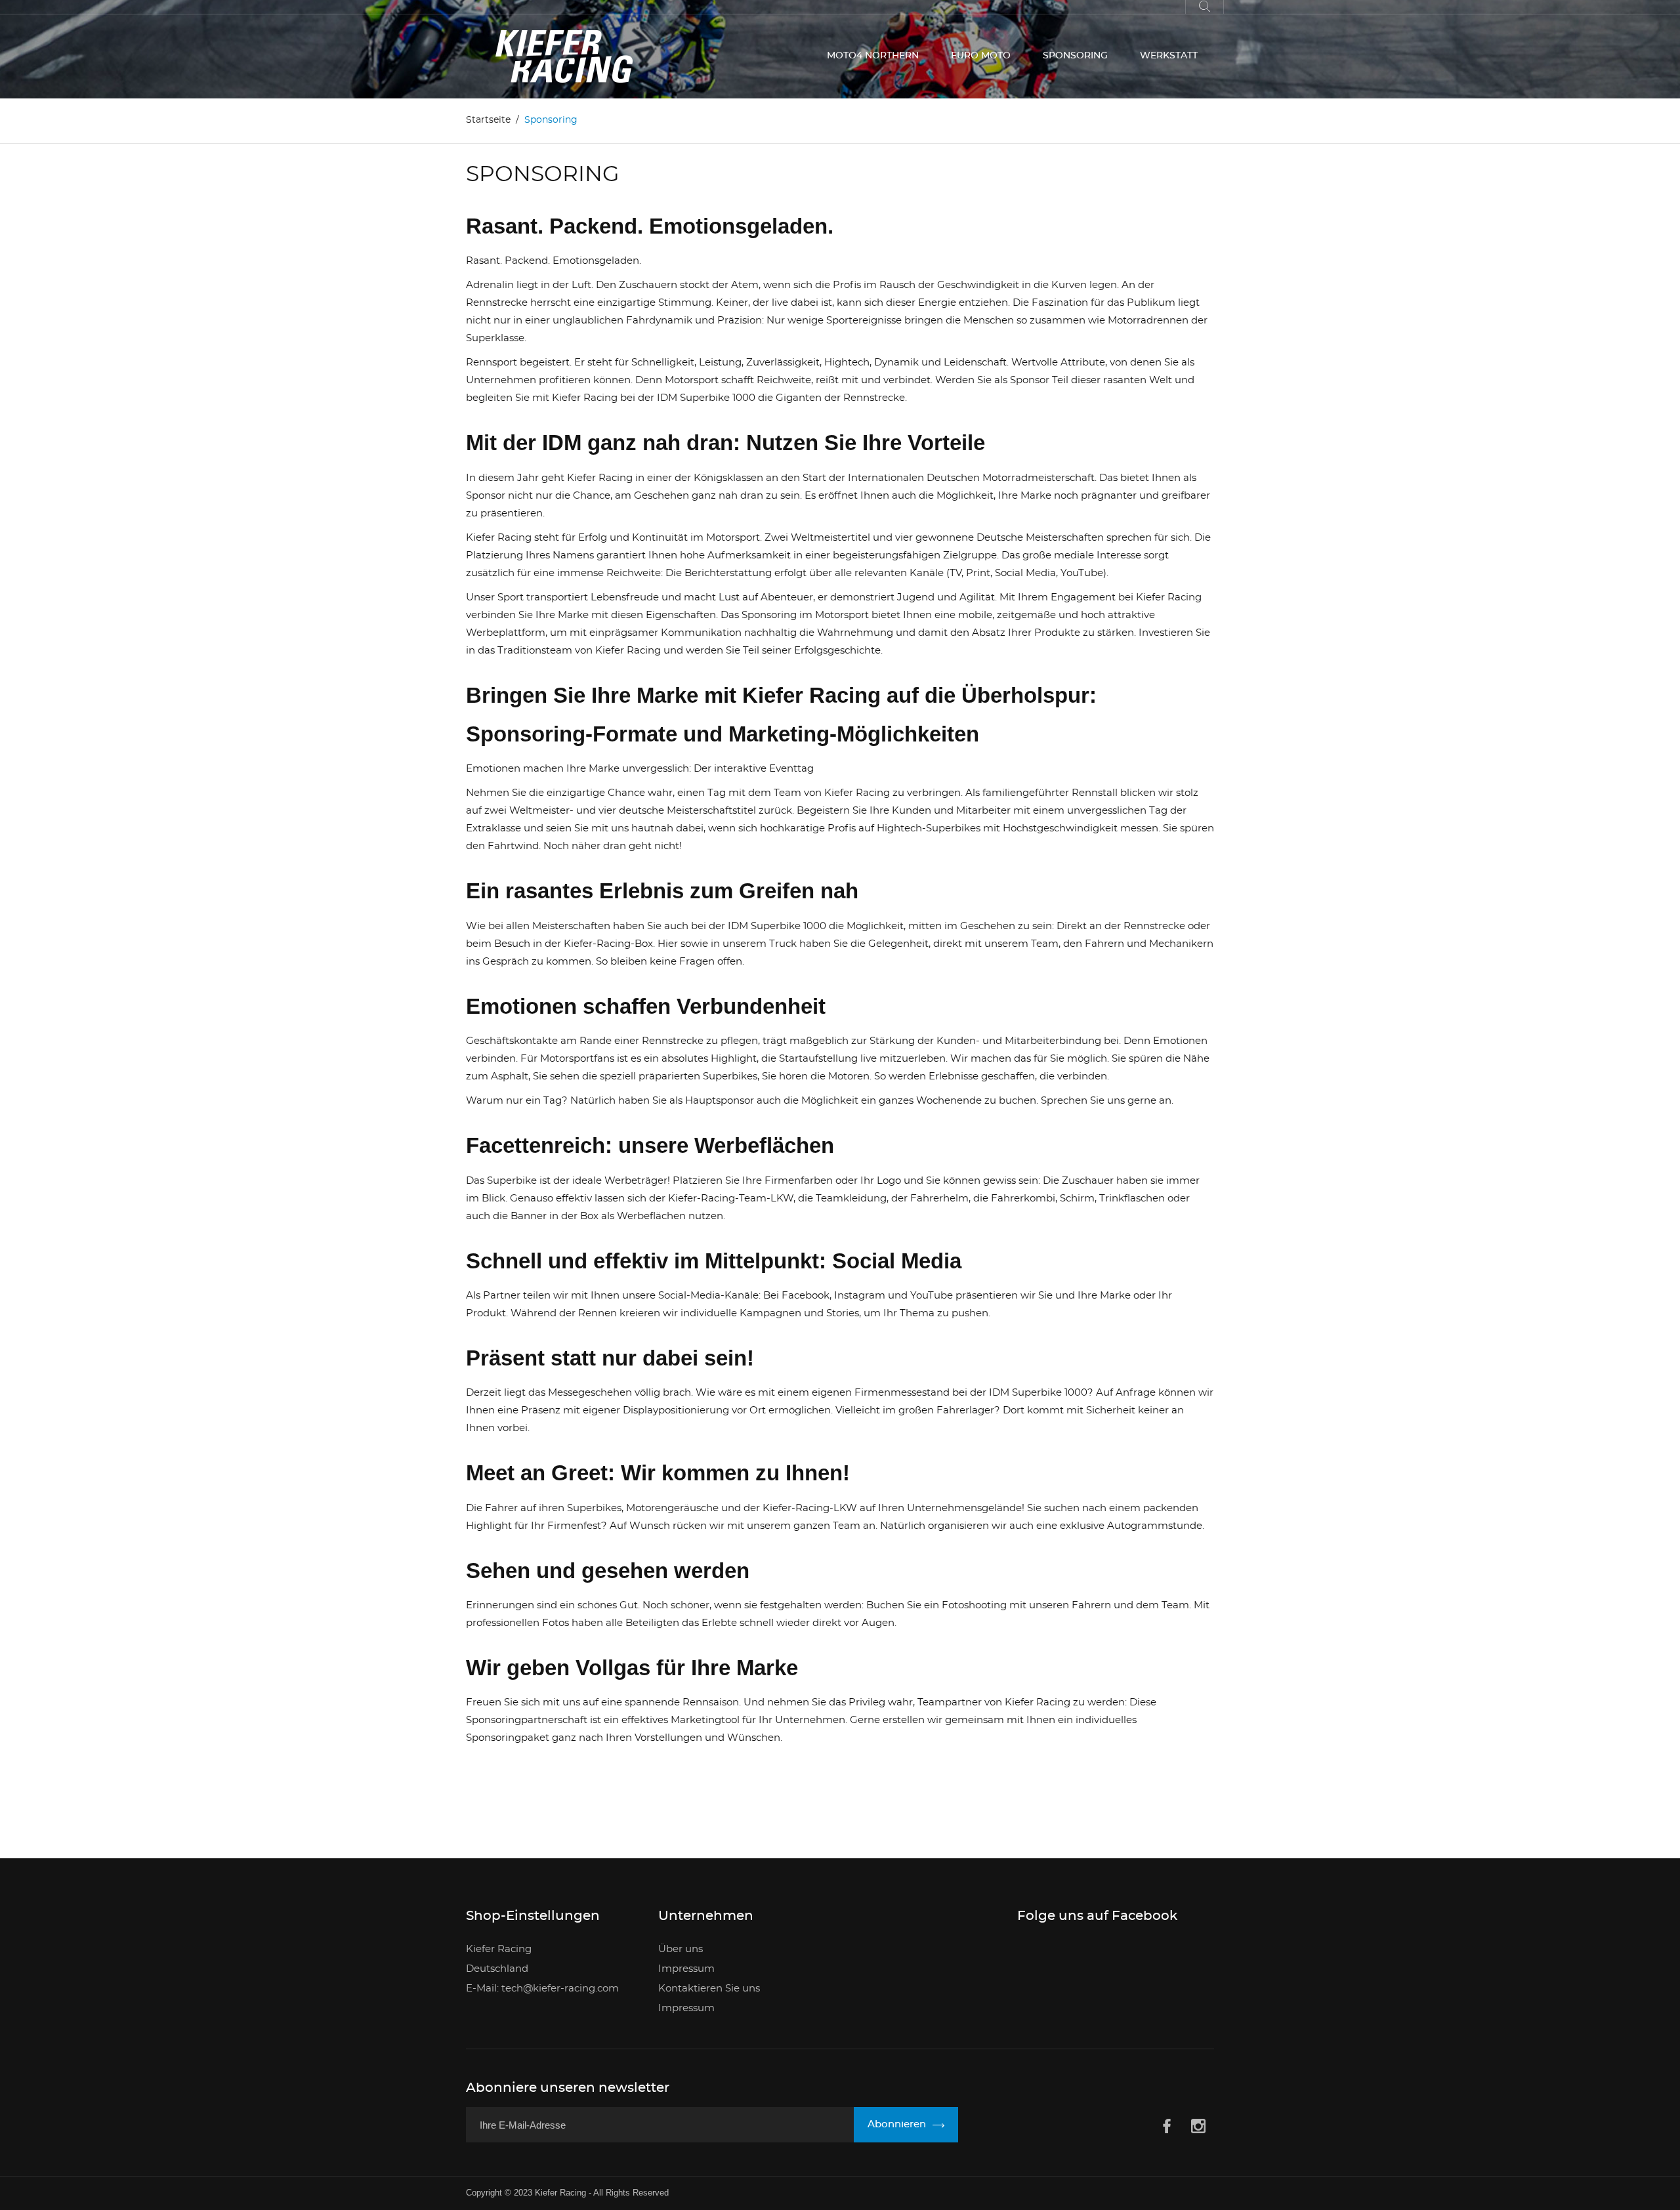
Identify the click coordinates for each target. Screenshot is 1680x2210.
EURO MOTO (981, 56)
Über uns (681, 1949)
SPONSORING (1075, 56)
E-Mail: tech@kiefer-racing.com (542, 1989)
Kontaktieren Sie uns (709, 1989)
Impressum (686, 1969)
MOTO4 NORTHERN (873, 56)
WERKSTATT (1169, 56)
